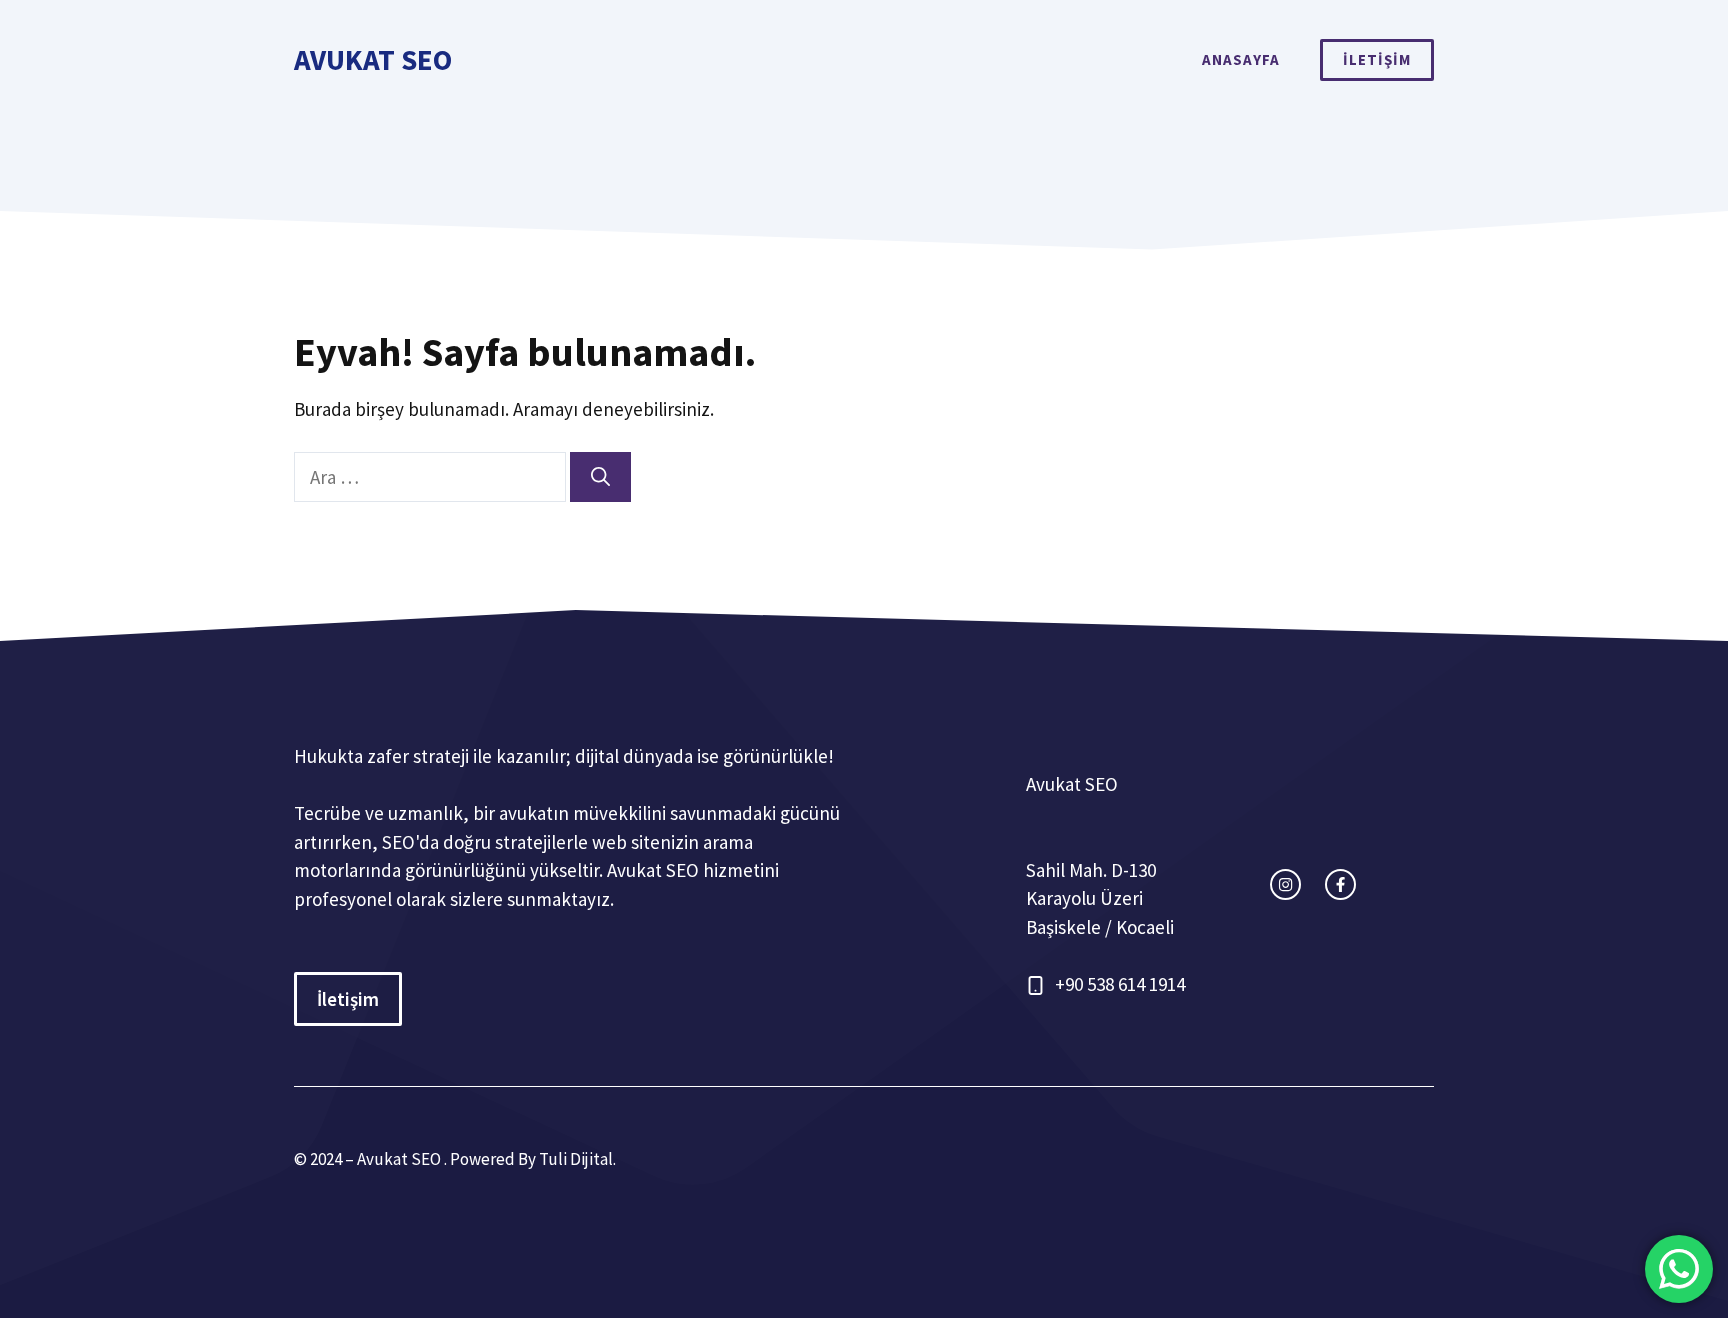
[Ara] (600, 477)
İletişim (348, 999)
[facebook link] (1340, 884)
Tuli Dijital (576, 1159)
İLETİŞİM (1377, 59)
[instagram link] (1285, 884)
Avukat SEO (373, 59)
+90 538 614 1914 (1120, 984)
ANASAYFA (1241, 59)
